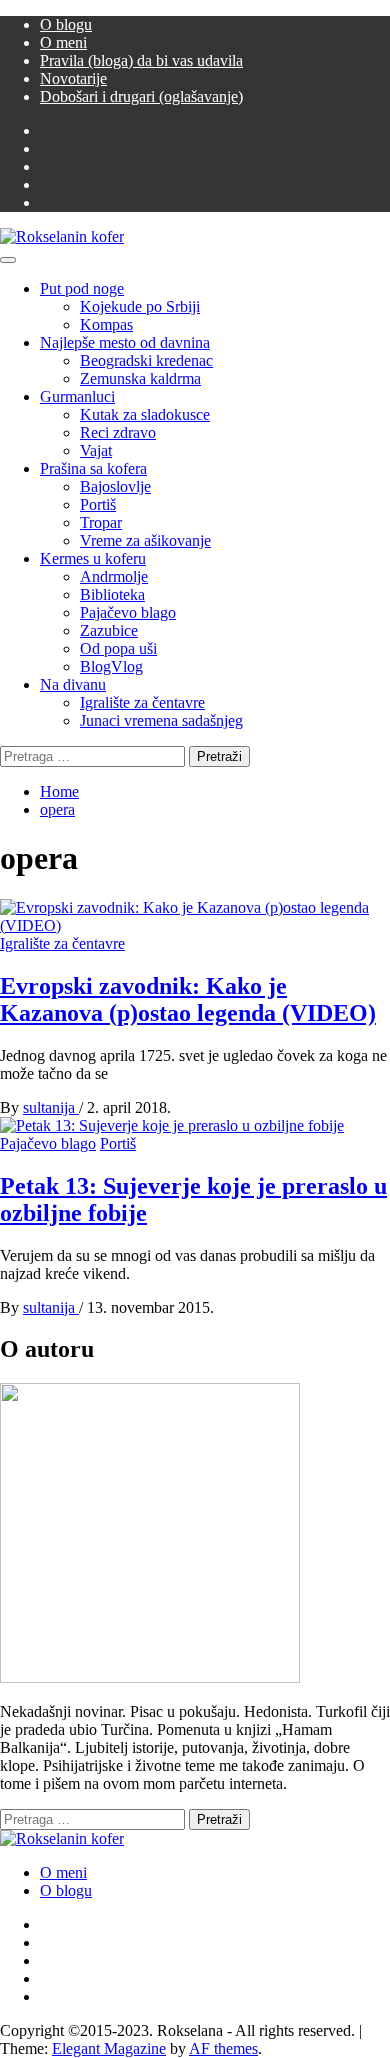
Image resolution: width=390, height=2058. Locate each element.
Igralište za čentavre (142, 702)
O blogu (66, 24)
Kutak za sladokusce (145, 414)
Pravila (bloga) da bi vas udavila (141, 60)
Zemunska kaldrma (140, 378)
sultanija (51, 1107)
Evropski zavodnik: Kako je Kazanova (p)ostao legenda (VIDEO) (188, 999)
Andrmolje (114, 576)
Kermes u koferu (93, 558)
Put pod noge (82, 288)
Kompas (106, 324)
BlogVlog (111, 666)
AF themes (223, 2048)
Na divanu (73, 684)
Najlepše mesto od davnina (125, 342)
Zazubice (109, 630)
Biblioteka (112, 594)
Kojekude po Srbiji (140, 306)
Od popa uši (118, 648)
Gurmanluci (77, 396)
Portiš (98, 504)
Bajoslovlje (115, 486)
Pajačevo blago (128, 612)
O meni (63, 42)
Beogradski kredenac (146, 360)
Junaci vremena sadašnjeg (161, 720)
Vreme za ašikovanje (145, 540)
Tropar (101, 522)
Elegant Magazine (109, 2048)
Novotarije (73, 78)
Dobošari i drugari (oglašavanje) (141, 96)
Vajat (96, 450)
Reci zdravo (118, 432)
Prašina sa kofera (93, 468)
